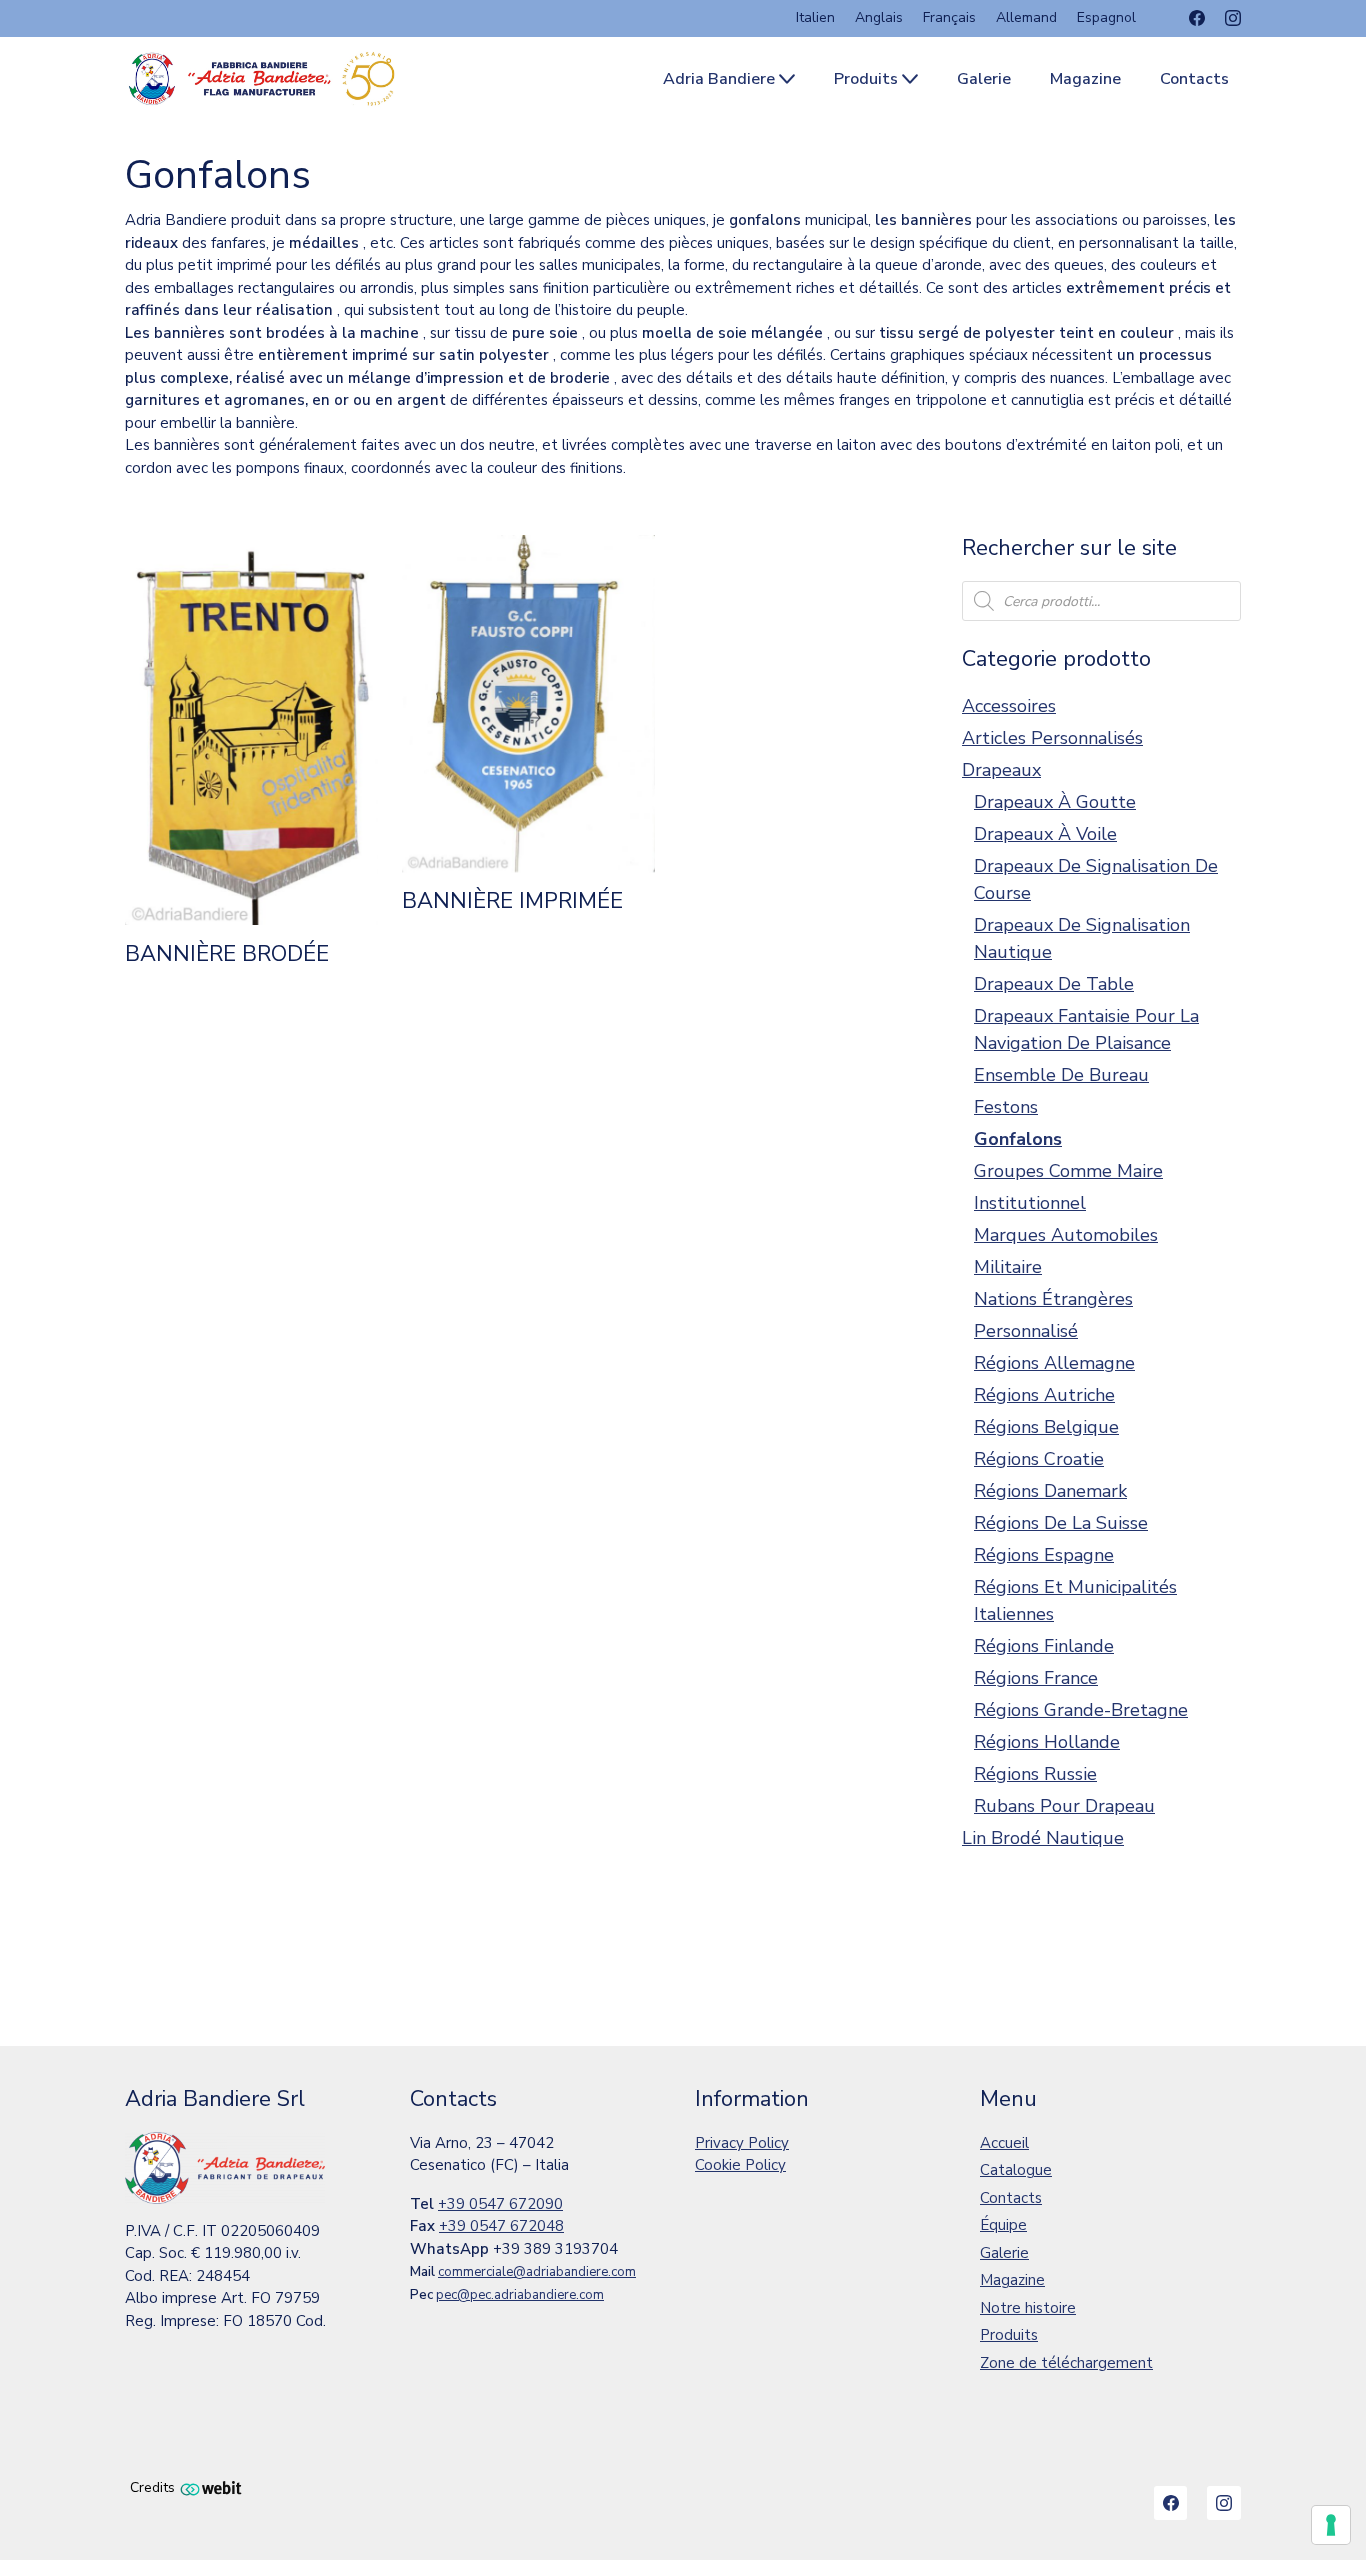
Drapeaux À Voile (1045, 834)
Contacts (1011, 2198)
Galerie (1004, 2253)
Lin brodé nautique (1043, 1838)
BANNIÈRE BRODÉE (227, 954)
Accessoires (1009, 706)
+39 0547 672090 (500, 2204)
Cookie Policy (740, 2165)
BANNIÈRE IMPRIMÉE (512, 901)
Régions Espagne (1044, 1555)
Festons (1006, 1107)
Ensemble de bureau (1061, 1075)
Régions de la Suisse (1061, 1523)
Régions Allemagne (1054, 1363)
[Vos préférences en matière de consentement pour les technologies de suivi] (1331, 2525)
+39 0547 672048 (501, 2226)
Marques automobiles (1066, 1235)
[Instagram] (1233, 18)
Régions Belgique (1046, 1427)
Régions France (1036, 1678)
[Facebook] (1197, 18)
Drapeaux (1001, 770)
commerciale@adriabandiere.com (537, 2272)
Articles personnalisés (1052, 738)
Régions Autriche (1044, 1395)
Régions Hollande (1047, 1742)
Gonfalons (1018, 1139)
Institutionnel (1030, 1203)
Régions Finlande (1044, 1646)
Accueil (1004, 2143)
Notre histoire (1028, 2308)
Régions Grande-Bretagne (1081, 1710)
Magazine (1012, 2280)
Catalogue (1016, 2170)
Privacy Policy (742, 2143)
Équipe (1003, 2225)
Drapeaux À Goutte (1055, 802)
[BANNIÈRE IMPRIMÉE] (528, 703)
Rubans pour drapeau (1064, 1806)
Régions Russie (1035, 1774)
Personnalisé (1026, 1331)
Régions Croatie (1039, 1459)
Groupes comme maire (1068, 1171)
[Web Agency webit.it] (211, 2487)
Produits (1009, 2335)
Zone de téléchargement (1066, 2363)
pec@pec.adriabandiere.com (520, 2295)
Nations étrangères (1053, 1299)
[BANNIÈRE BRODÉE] (251, 730)
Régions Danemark (1050, 1491)
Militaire (1008, 1267)
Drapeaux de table (1054, 984)
